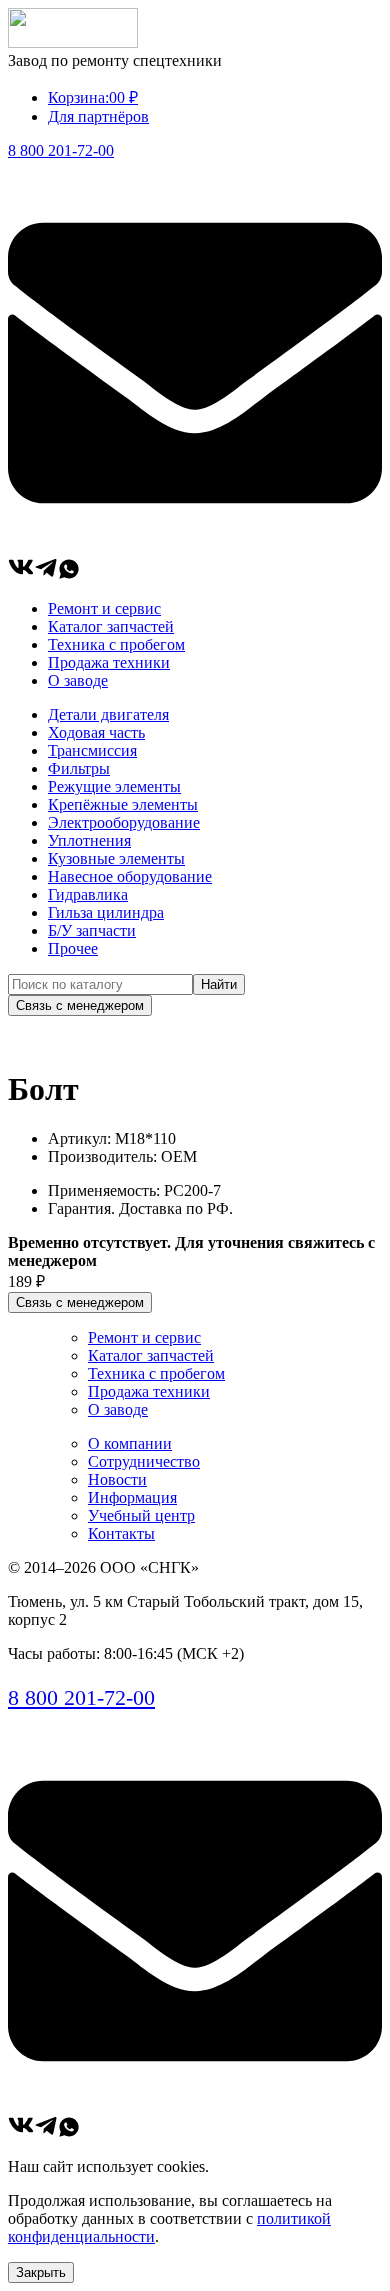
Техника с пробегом (116, 644)
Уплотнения (89, 840)
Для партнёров (98, 116)
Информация (132, 1497)
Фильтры (79, 768)
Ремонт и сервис (104, 608)
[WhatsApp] (69, 574)
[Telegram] (46, 574)
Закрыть (41, 2272)
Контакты (121, 1533)
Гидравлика (88, 894)
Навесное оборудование (130, 876)
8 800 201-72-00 (61, 150)
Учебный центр (141, 1515)
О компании (130, 1443)
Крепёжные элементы (123, 804)
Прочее (73, 948)
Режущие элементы (114, 786)
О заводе (78, 680)
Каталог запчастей (111, 626)
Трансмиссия (92, 750)
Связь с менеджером (80, 1005)
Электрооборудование (124, 822)
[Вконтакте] (21, 574)
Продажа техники (109, 662)
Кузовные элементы (116, 858)
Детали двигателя (108, 714)
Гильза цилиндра (106, 912)
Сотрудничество (144, 1461)
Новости (117, 1479)
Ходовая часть (96, 732)
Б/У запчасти (92, 930)
